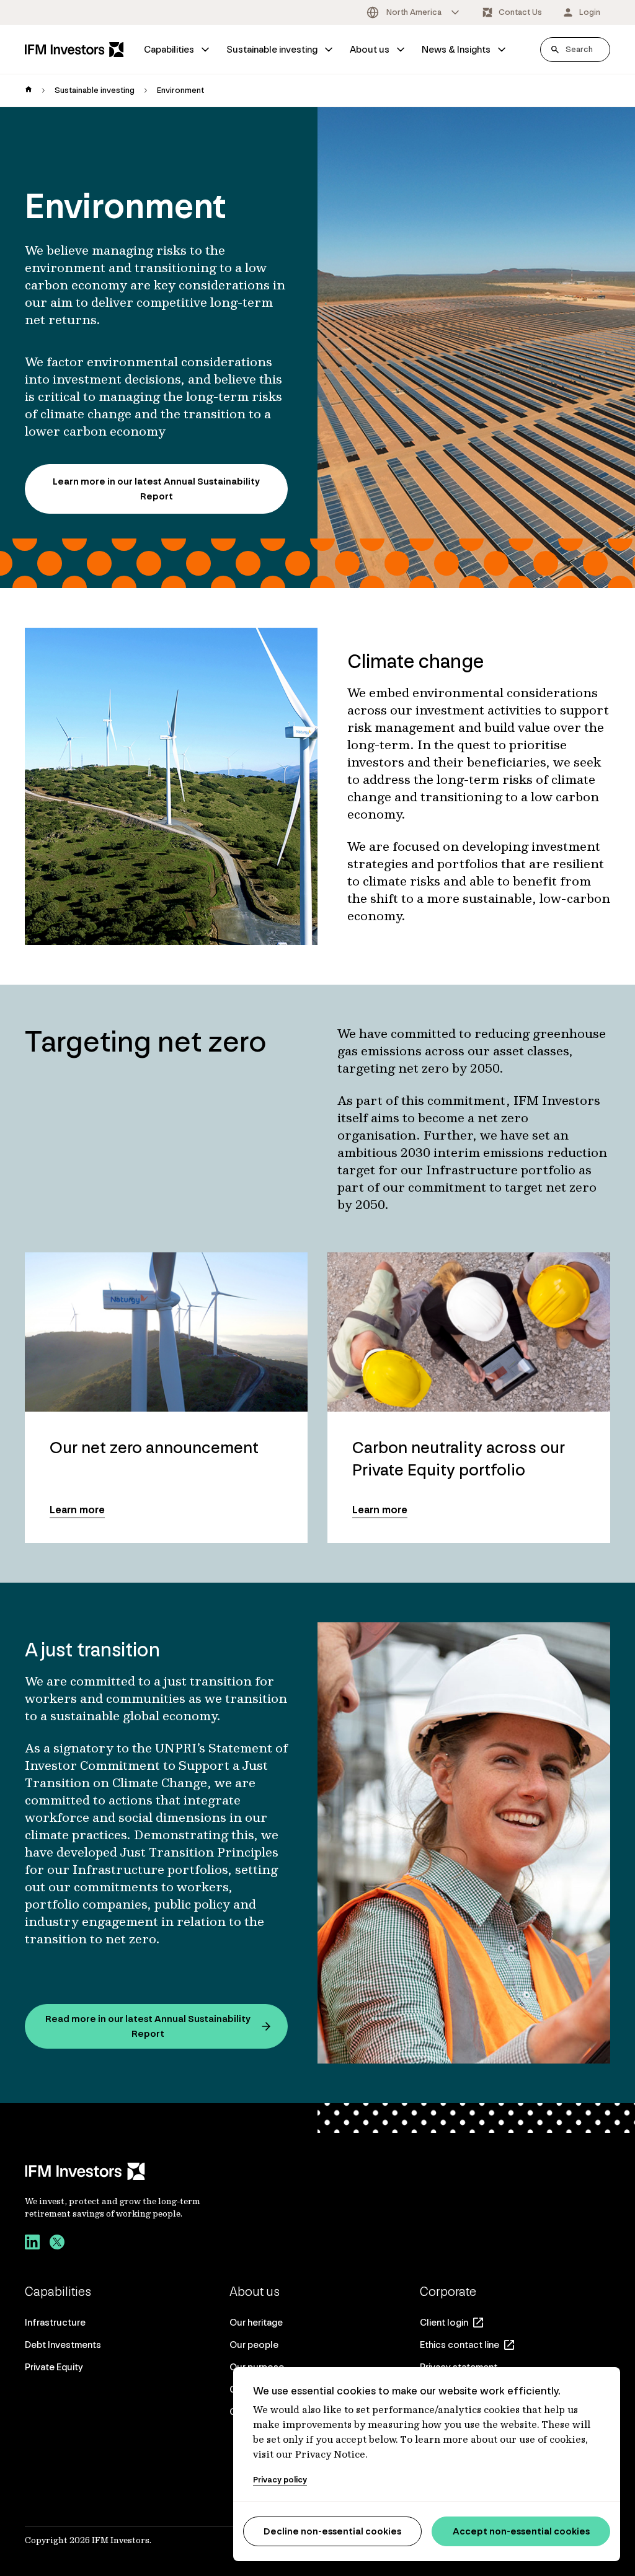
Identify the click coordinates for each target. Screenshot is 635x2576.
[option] (414, 12)
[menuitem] (178, 50)
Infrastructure (55, 2322)
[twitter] (57, 2244)
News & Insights (456, 49)
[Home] (74, 49)
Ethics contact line (460, 2345)
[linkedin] (32, 2244)
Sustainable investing (272, 49)
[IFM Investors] (126, 2171)
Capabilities (169, 49)
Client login (444, 2322)
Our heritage (256, 2322)
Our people (254, 2345)
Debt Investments (63, 2345)
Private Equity (54, 2367)
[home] (29, 90)
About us (370, 49)
